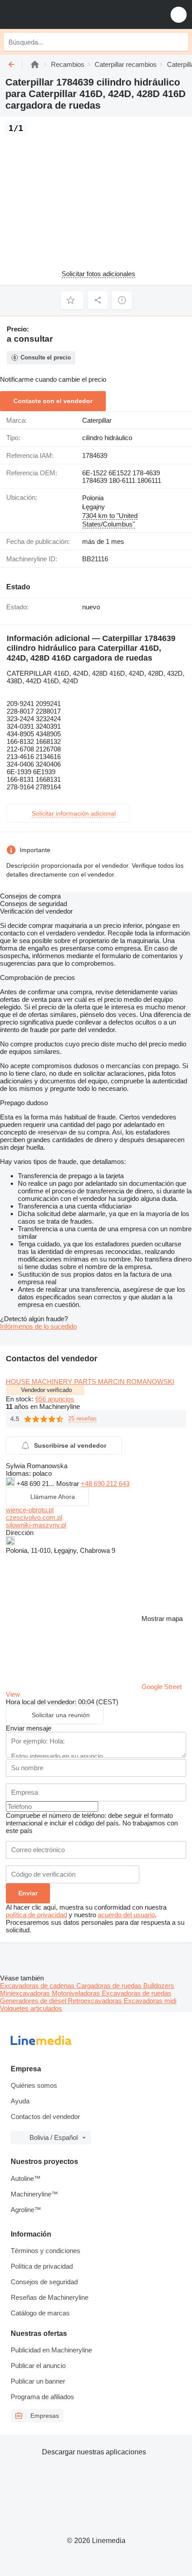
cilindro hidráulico (107, 438)
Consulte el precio (46, 357)
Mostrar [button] (69, 1484)
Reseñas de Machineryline (50, 2297)
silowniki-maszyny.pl (36, 1525)
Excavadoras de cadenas (38, 1986)
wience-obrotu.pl (30, 1510)
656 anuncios (55, 1399)
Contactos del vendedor (45, 2117)
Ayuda (20, 2101)
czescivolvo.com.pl (34, 1517)
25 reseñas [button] (83, 1419)
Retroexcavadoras (96, 2001)
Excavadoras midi (150, 2001)
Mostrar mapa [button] (162, 1619)
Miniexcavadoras (26, 1993)
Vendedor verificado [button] (46, 1390)
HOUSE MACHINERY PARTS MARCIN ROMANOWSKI (90, 1382)
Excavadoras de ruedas (137, 1993)
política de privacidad (36, 1915)
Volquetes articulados (31, 2008)
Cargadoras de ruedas (110, 1986)
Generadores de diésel (34, 2001)
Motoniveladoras (77, 1993)
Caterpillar (97, 420)
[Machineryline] (35, 64)
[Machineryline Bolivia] (62, 14)
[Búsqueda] (179, 42)
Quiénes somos (34, 2085)
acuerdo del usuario (126, 1915)
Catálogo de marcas (40, 2313)
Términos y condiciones (46, 2251)
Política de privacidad (42, 2266)
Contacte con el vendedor (53, 401)
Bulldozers (159, 1986)
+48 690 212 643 (105, 1484)
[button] (179, 14)
